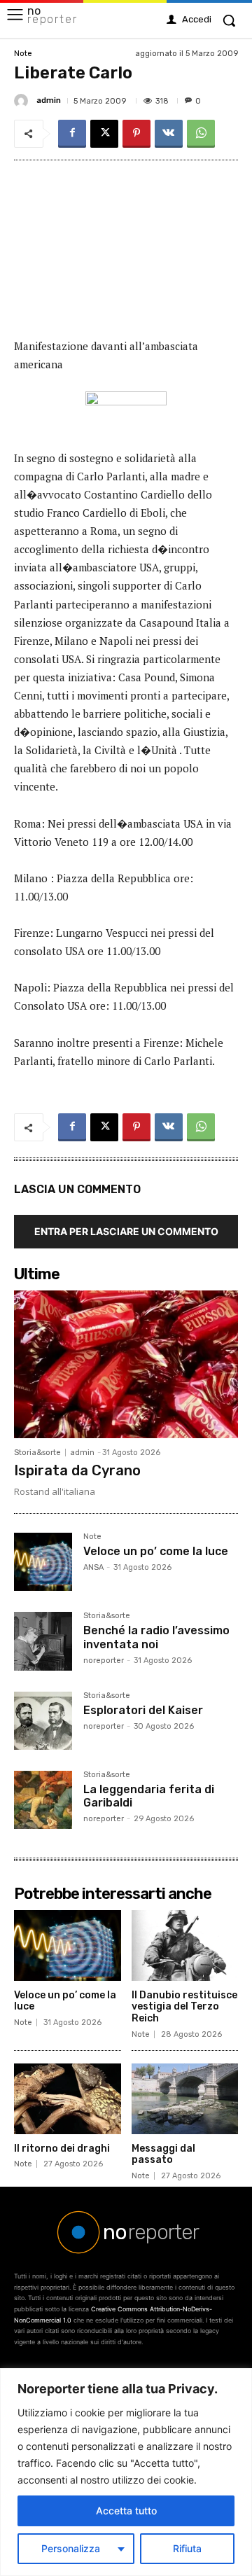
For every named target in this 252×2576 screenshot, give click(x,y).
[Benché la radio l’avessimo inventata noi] (43, 1641)
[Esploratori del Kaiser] (43, 1721)
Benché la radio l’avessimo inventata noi (156, 1637)
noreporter (104, 1661)
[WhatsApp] (201, 134)
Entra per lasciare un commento (126, 1231)
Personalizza (71, 2548)
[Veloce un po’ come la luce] (43, 1562)
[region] (126, 2472)
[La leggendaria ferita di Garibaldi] (43, 1800)
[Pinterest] (136, 134)
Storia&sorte (37, 1453)
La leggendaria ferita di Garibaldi (149, 1796)
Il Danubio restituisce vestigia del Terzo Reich (184, 2007)
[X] (104, 134)
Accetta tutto (126, 2511)
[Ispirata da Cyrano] (126, 1364)
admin (49, 100)
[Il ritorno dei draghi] (68, 2099)
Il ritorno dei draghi (62, 2149)
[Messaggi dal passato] (185, 2099)
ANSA (93, 1567)
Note (23, 54)
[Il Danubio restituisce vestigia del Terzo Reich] (185, 1945)
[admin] (23, 101)
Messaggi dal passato (163, 2154)
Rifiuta (187, 2548)
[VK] (169, 134)
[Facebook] (72, 134)
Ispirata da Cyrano (77, 1470)
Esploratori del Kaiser (143, 1710)
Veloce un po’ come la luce (156, 1551)
